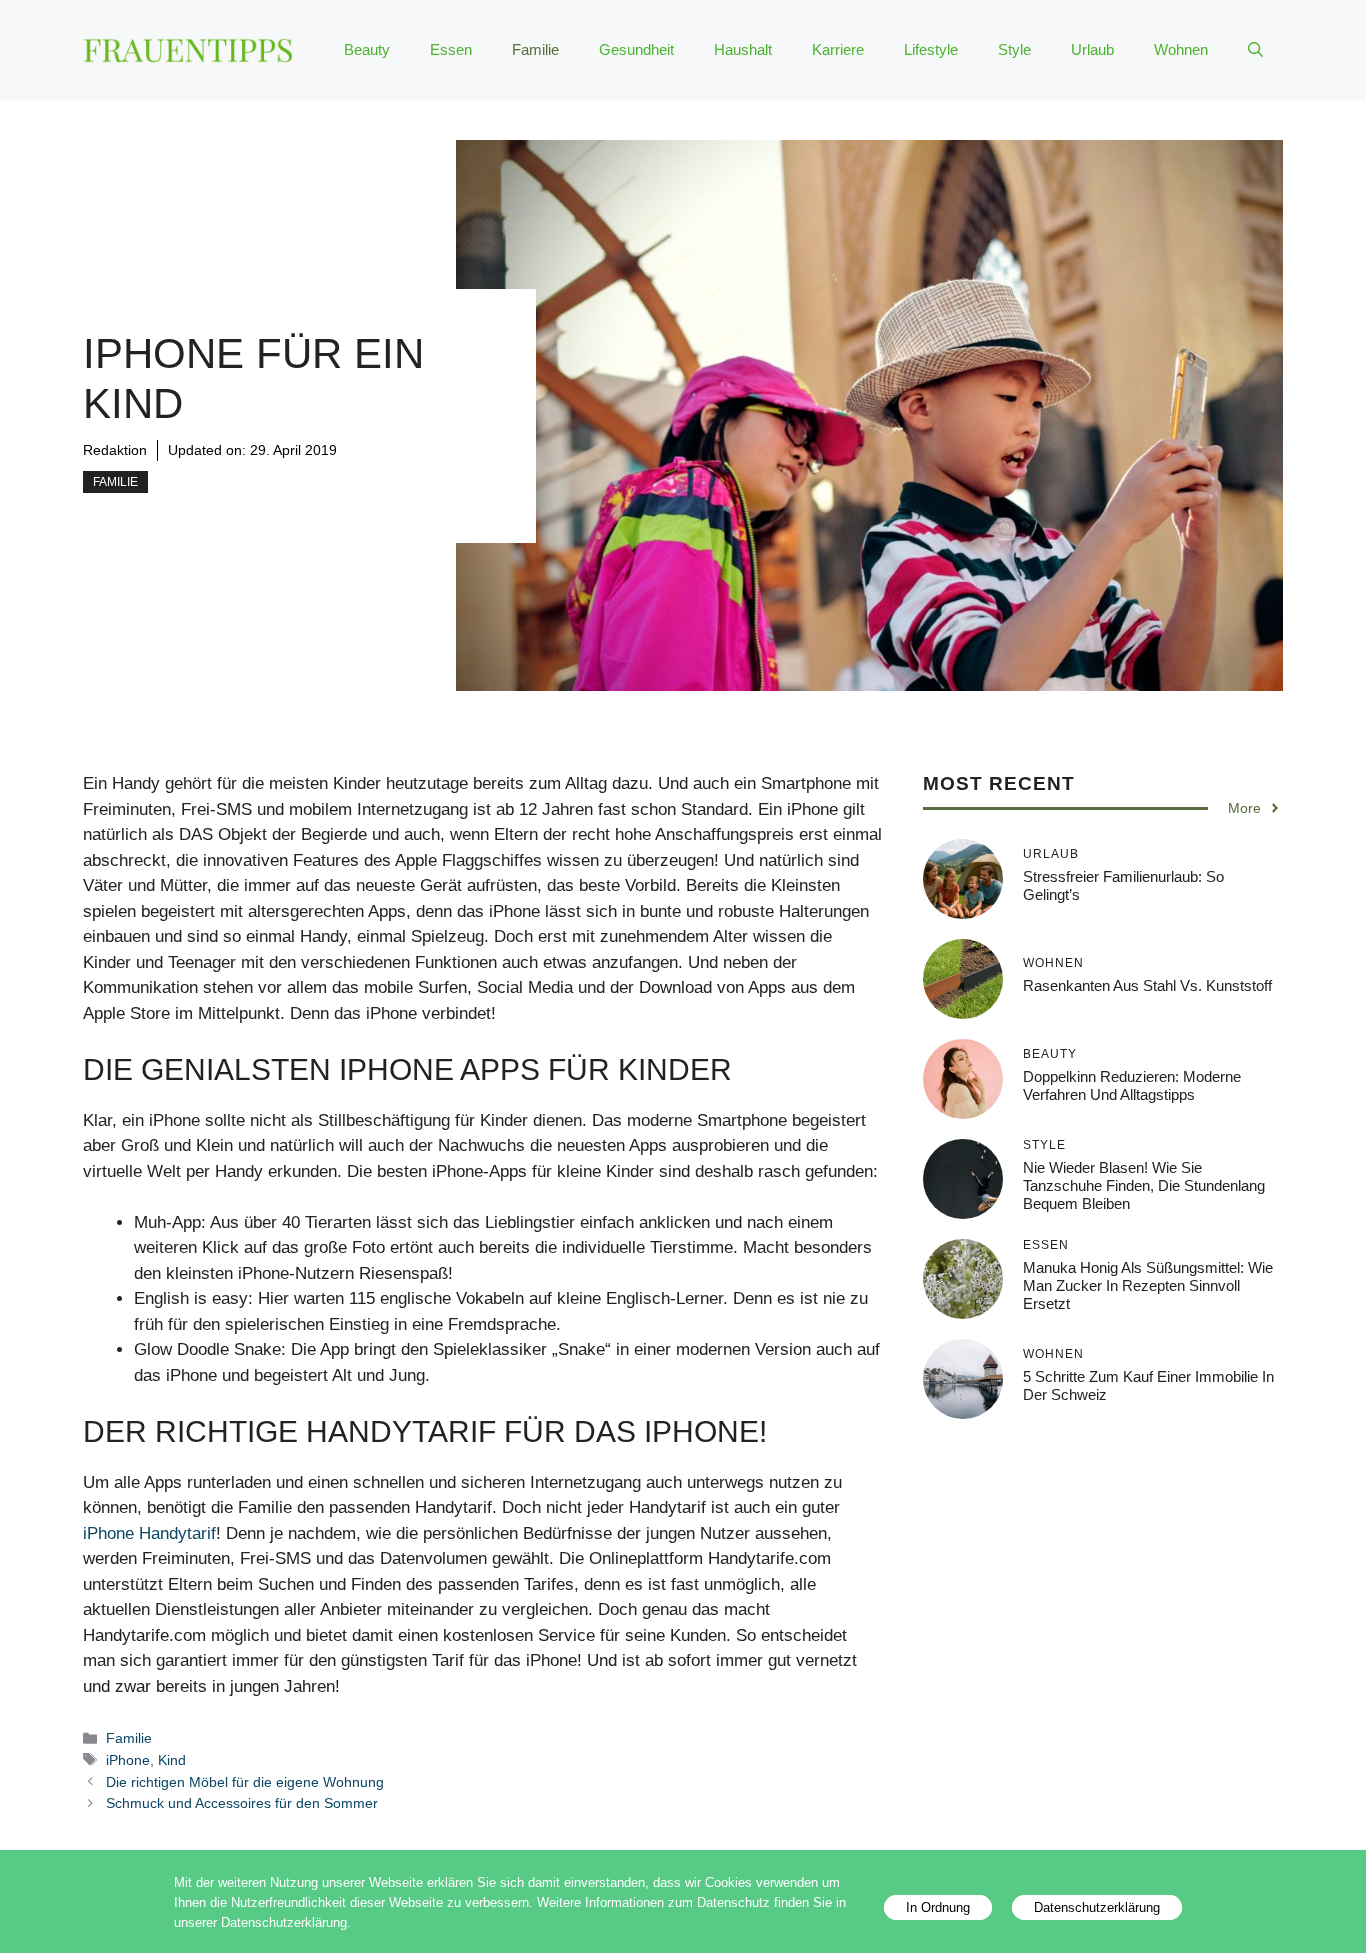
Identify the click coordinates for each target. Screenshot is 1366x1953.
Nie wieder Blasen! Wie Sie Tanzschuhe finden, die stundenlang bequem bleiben (1144, 1185)
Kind (172, 1760)
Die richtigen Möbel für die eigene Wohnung (245, 1782)
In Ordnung (938, 1907)
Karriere (838, 49)
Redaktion (115, 450)
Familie (535, 49)
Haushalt (743, 49)
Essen (451, 49)
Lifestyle (931, 49)
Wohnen (1181, 49)
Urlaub (1092, 49)
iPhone (128, 1760)
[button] (1255, 50)
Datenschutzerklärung (1097, 1907)
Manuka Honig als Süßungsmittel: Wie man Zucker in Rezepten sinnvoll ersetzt (1148, 1285)
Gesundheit (636, 49)
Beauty (367, 49)
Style (1014, 49)
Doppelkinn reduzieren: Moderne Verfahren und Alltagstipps (1132, 1085)
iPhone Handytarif (149, 1533)
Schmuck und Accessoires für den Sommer (242, 1803)
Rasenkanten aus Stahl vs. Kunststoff (1147, 985)
